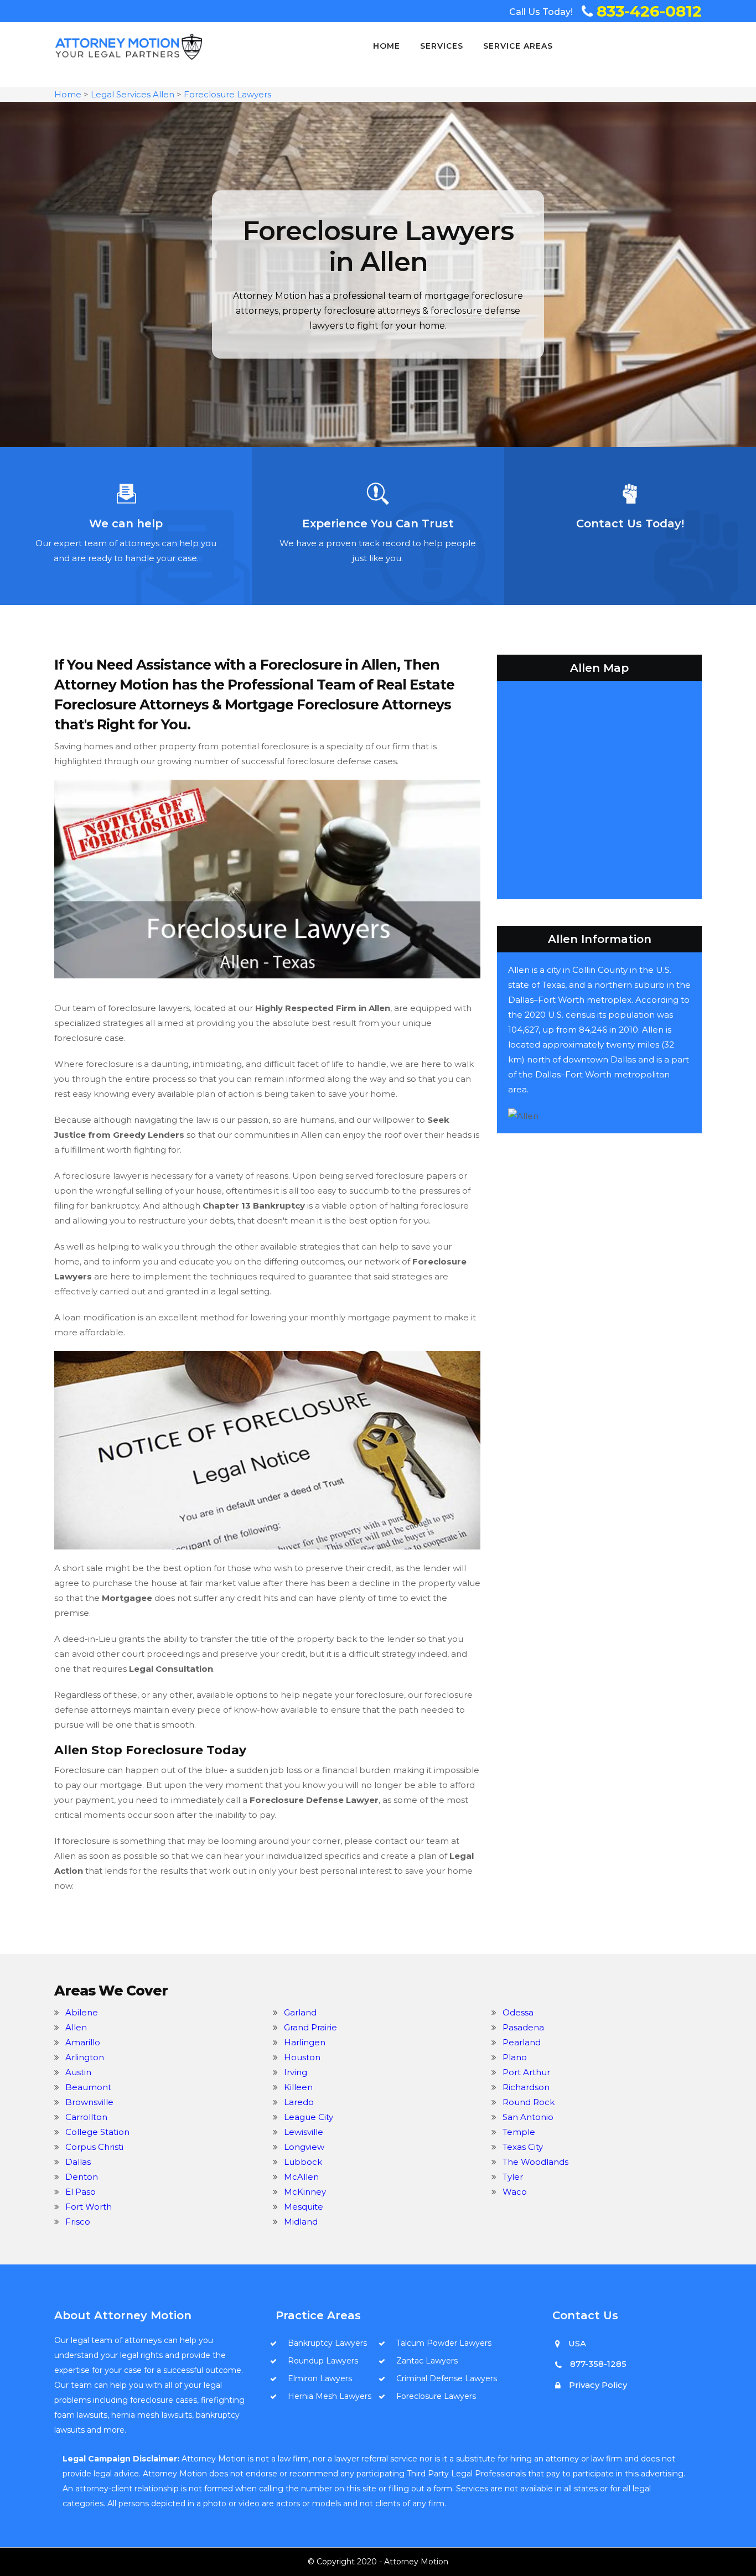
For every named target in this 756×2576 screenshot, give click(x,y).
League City (309, 2117)
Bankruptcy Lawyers (327, 2343)
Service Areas (518, 46)
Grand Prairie (310, 2027)
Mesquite (304, 2207)
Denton (82, 2177)
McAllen (301, 2177)
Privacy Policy (598, 2385)
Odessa (518, 2012)
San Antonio (528, 2117)
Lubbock (303, 2162)
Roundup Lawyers (323, 2361)
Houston (302, 2057)
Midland (301, 2222)
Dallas (78, 2162)
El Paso (81, 2192)
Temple (519, 2132)
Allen (76, 2027)
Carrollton (86, 2117)
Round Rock (529, 2102)
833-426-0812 (649, 11)
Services (442, 46)
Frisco (78, 2222)
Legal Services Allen (133, 94)
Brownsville (89, 2102)
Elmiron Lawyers (320, 2378)
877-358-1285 (598, 2364)
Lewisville (304, 2132)
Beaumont (88, 2087)
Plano (515, 2057)
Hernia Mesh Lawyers (330, 2396)
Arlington (85, 2057)
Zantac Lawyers (427, 2361)
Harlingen (305, 2042)
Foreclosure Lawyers (227, 94)
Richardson (526, 2087)
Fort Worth (89, 2207)
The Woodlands (535, 2162)
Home (387, 46)
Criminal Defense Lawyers (447, 2378)
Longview (304, 2147)
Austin (78, 2072)
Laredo (299, 2102)
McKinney (305, 2192)
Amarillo (83, 2042)
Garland (300, 2012)
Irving (296, 2072)
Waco (515, 2192)
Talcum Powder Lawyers (444, 2343)
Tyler (513, 2177)
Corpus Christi (94, 2147)
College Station (97, 2132)
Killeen (298, 2087)
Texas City (523, 2147)
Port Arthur (526, 2072)
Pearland (522, 2042)
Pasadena (523, 2027)
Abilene (82, 2012)
